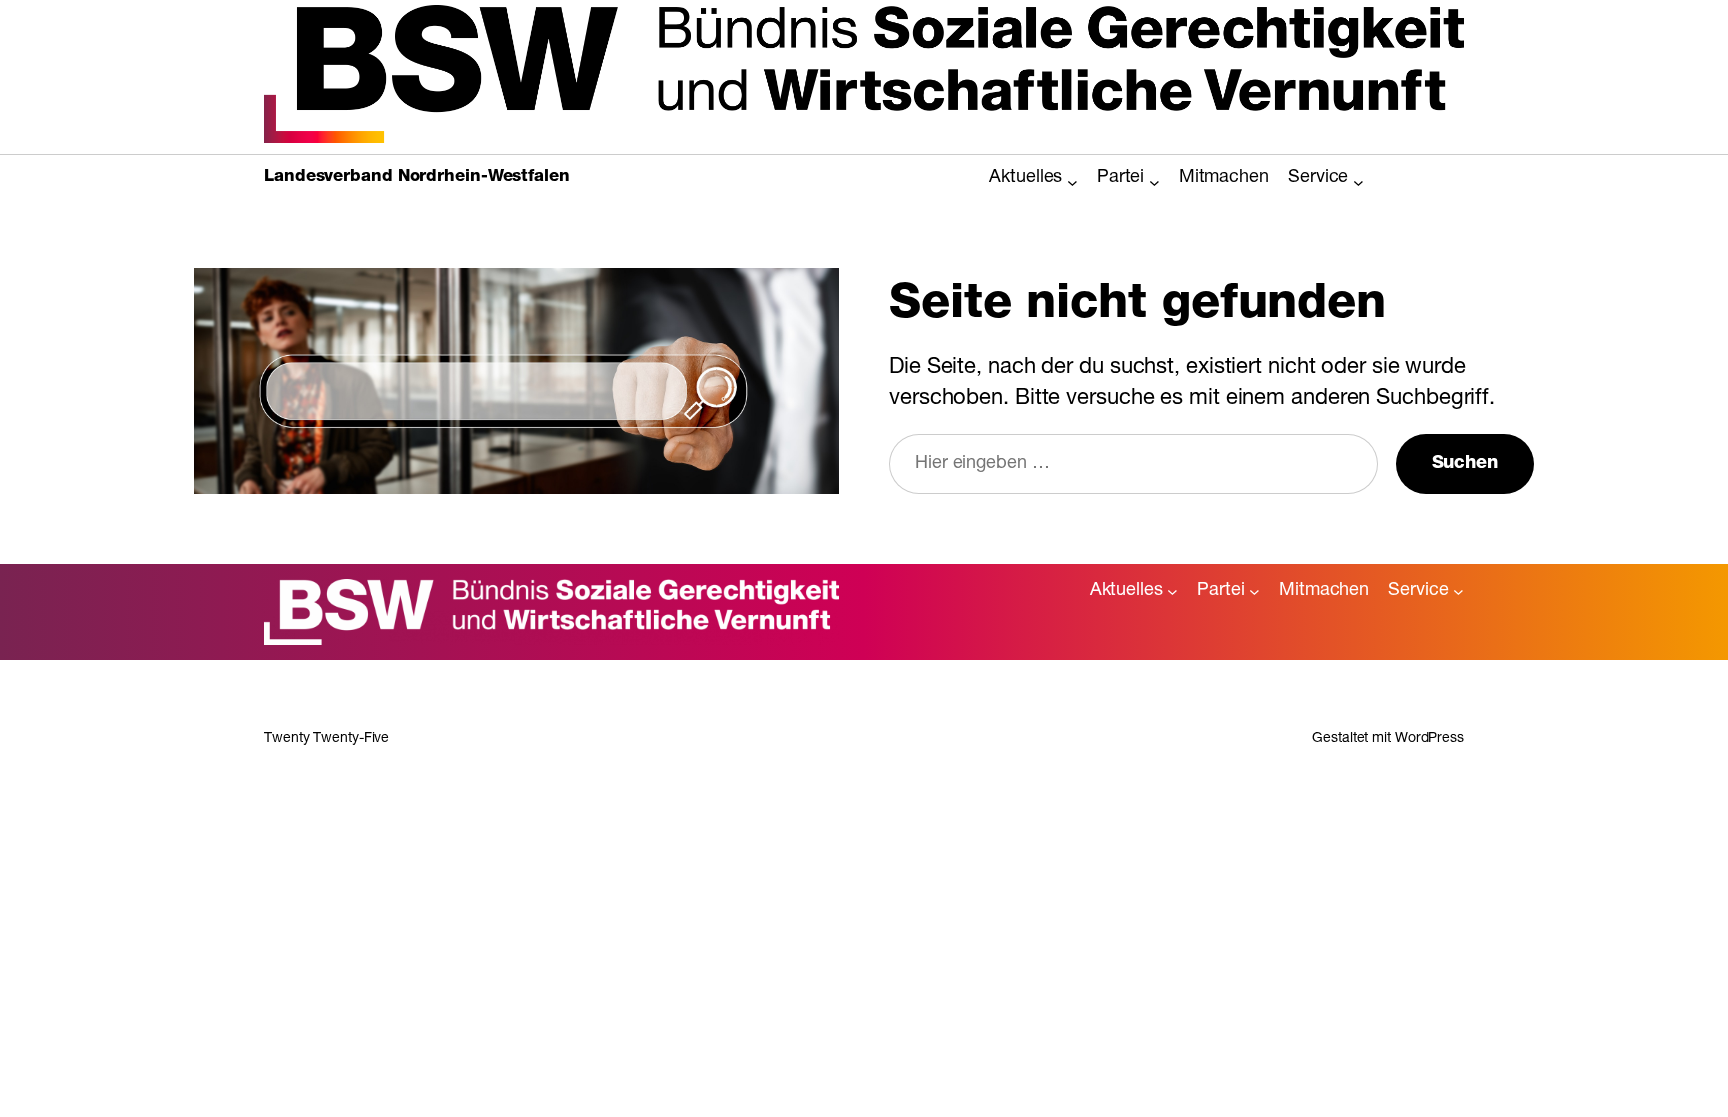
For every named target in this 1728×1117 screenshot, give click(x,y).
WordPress (1429, 739)
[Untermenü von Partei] (1154, 182)
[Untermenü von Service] (1358, 182)
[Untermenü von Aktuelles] (1072, 182)
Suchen (1465, 464)
